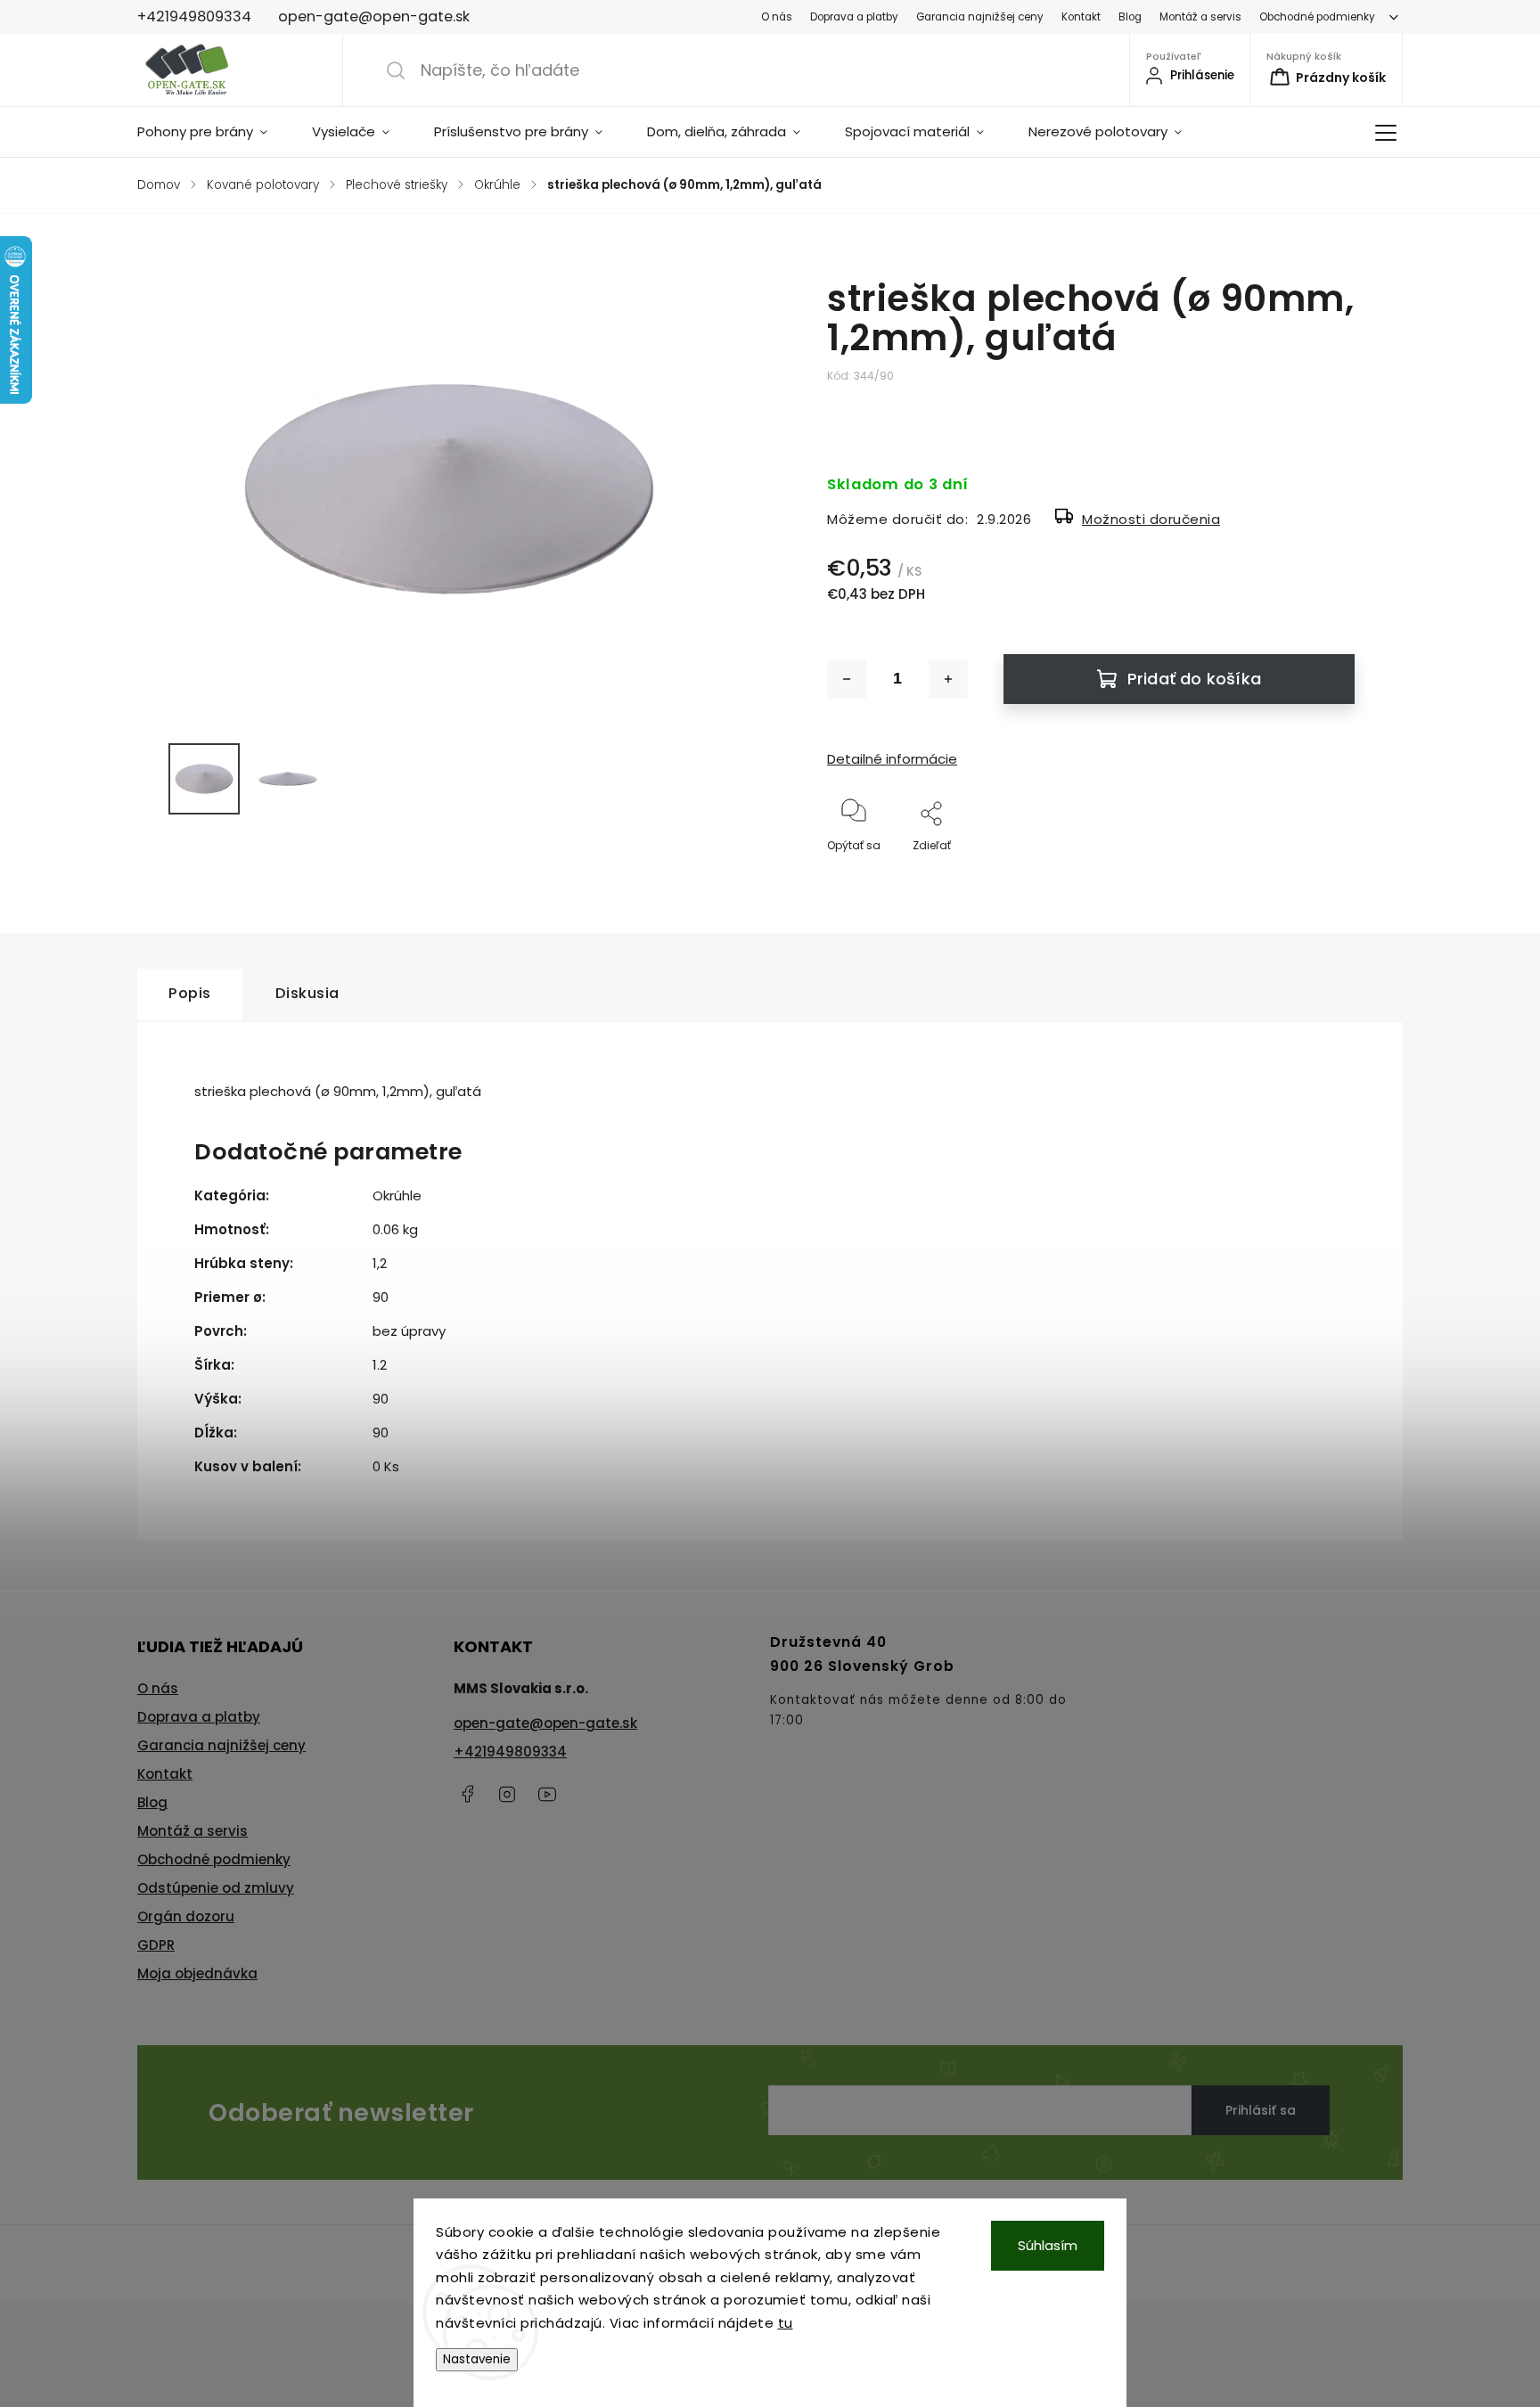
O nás (777, 17)
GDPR (156, 1945)
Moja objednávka (197, 1973)
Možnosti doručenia (1151, 519)
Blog (1130, 17)
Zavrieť (1321, 875)
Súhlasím (1048, 2245)
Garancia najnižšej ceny (980, 17)
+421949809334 (510, 1752)
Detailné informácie (892, 759)
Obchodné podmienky (1317, 17)
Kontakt (1081, 17)
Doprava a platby (854, 17)
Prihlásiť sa (1261, 2110)
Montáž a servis (1200, 17)
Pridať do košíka (1194, 679)
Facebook (467, 1794)
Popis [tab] (190, 993)
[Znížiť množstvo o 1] (847, 679)
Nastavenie (477, 2359)
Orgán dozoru (186, 1916)
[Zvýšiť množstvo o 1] (948, 679)
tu (786, 2323)
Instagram (507, 1794)
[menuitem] (213, 132)
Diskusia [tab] (307, 993)
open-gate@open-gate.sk (545, 1723)
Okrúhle (397, 1195)
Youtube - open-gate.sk (547, 1794)
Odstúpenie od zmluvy (216, 1888)
